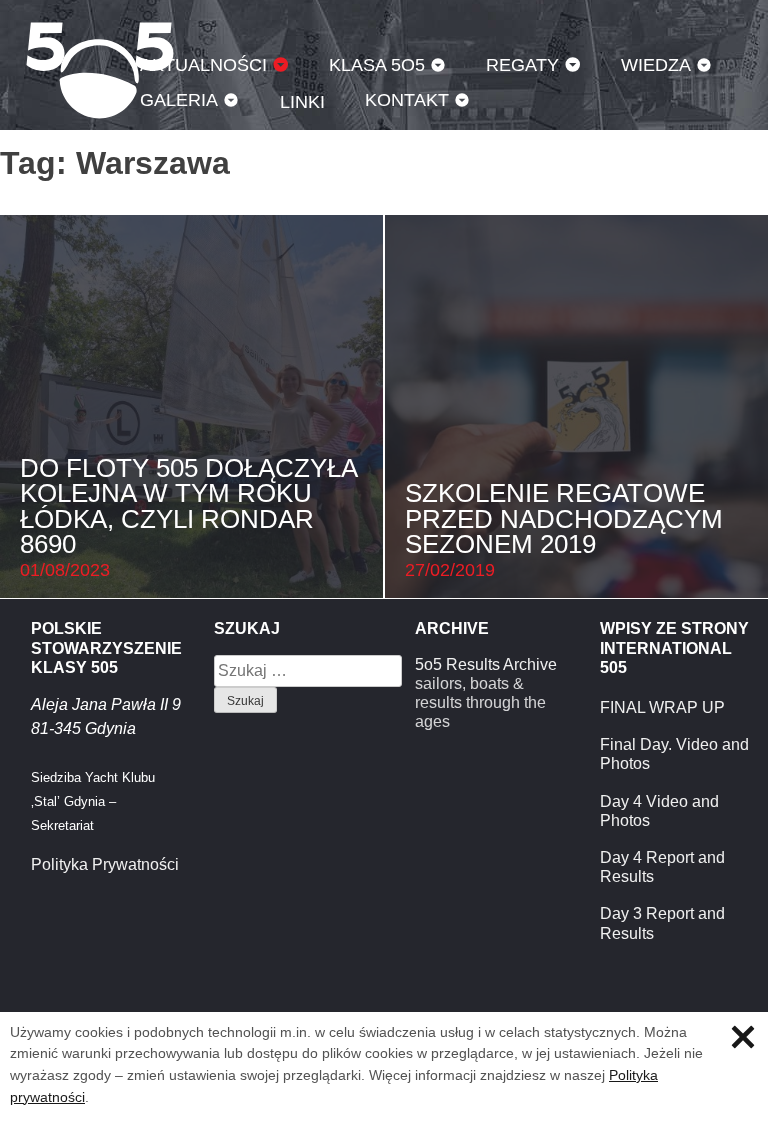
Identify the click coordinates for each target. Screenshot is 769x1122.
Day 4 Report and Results (662, 867)
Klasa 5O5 (377, 64)
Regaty (522, 64)
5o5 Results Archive (486, 664)
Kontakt (407, 99)
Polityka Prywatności (105, 864)
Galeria (179, 99)
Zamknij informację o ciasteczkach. (743, 1037)
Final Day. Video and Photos (674, 754)
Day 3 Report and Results (662, 923)
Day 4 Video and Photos (659, 811)
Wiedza (656, 64)
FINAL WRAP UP (662, 707)
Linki (302, 101)
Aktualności (203, 64)
